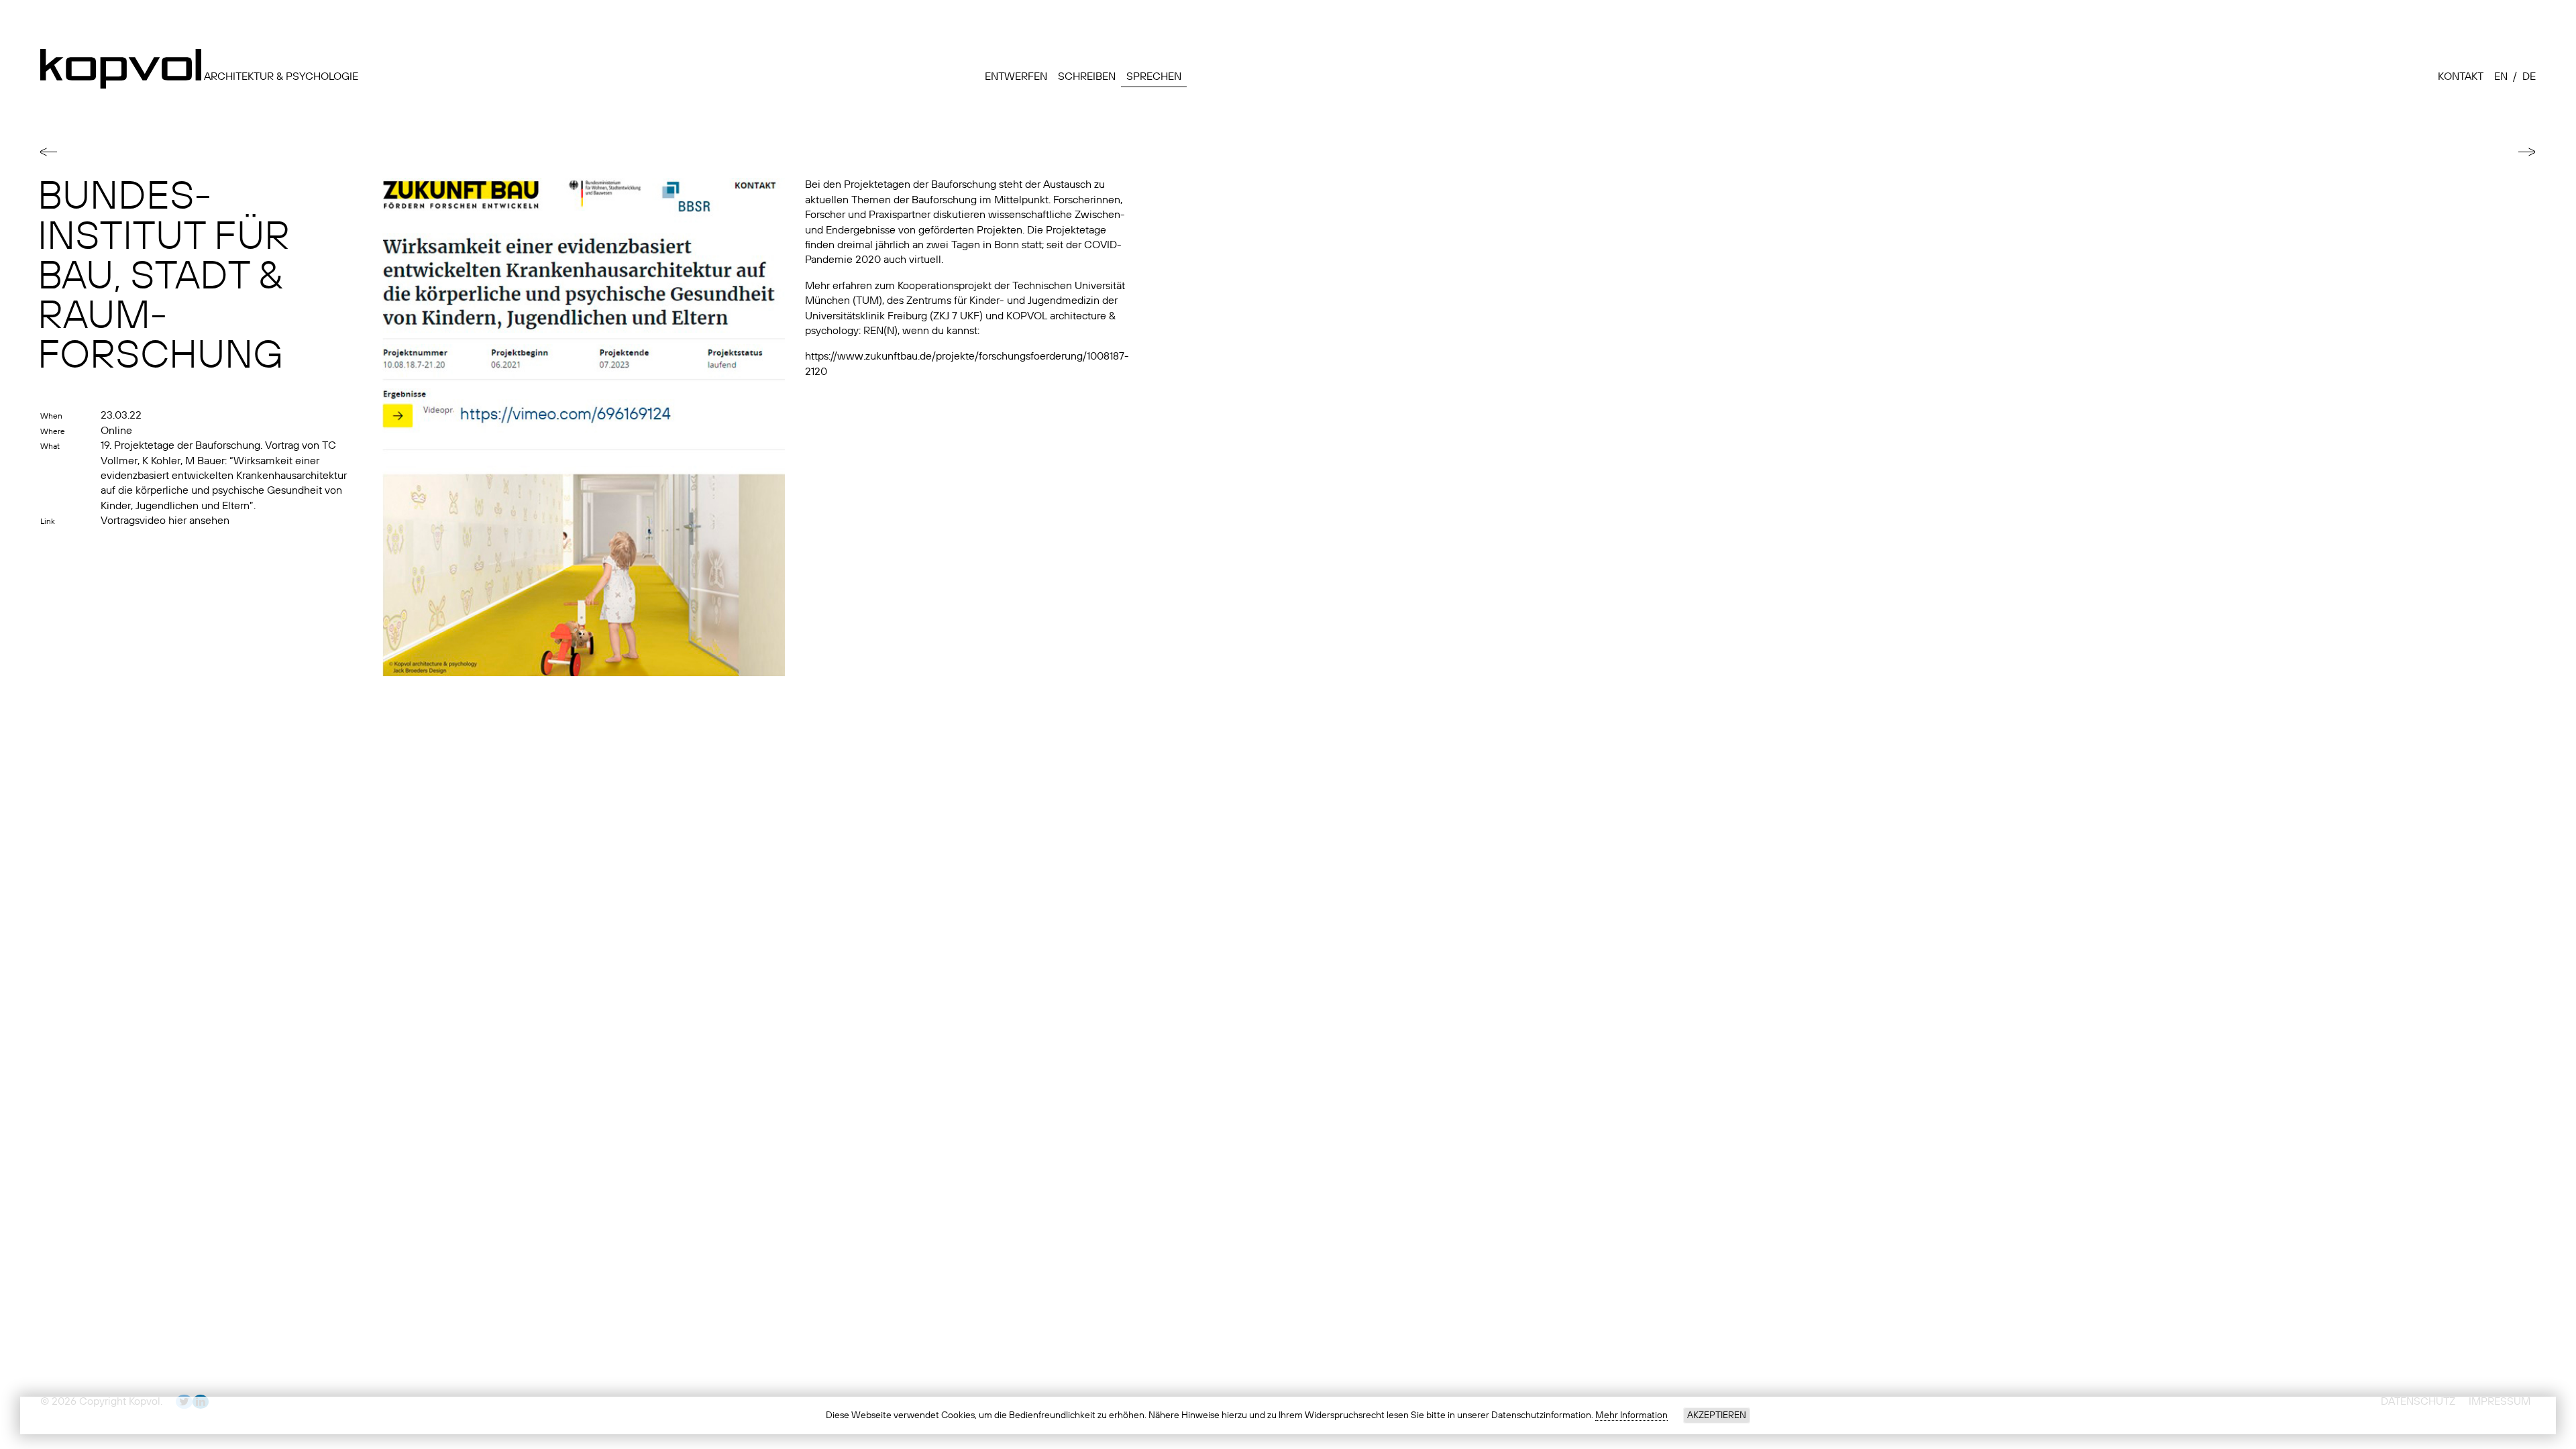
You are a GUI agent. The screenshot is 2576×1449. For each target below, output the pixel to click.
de (2529, 77)
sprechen (1154, 77)
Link (48, 522)
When (51, 417)
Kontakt (2461, 77)
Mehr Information (1631, 1415)
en (2501, 77)
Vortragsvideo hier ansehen (165, 521)
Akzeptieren (1717, 1415)
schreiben (1087, 77)
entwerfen (1016, 77)
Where (53, 432)
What (50, 447)
